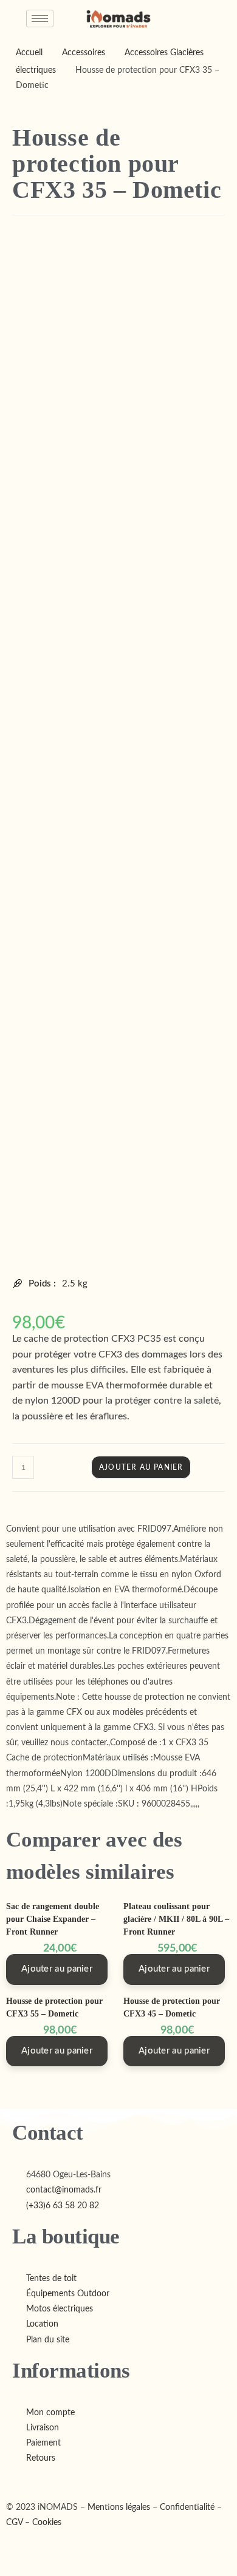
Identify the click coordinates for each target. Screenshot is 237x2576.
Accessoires (84, 53)
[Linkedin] (29, 2480)
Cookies (47, 2523)
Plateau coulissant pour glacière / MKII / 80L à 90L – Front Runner (176, 1919)
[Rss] (37, 2480)
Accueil (29, 53)
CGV (14, 2523)
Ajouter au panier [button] (57, 1969)
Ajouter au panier (141, 1467)
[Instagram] (20, 2480)
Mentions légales (119, 2507)
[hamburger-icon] (40, 19)
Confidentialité (187, 2507)
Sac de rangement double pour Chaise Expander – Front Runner (53, 1919)
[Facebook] (11, 2480)
